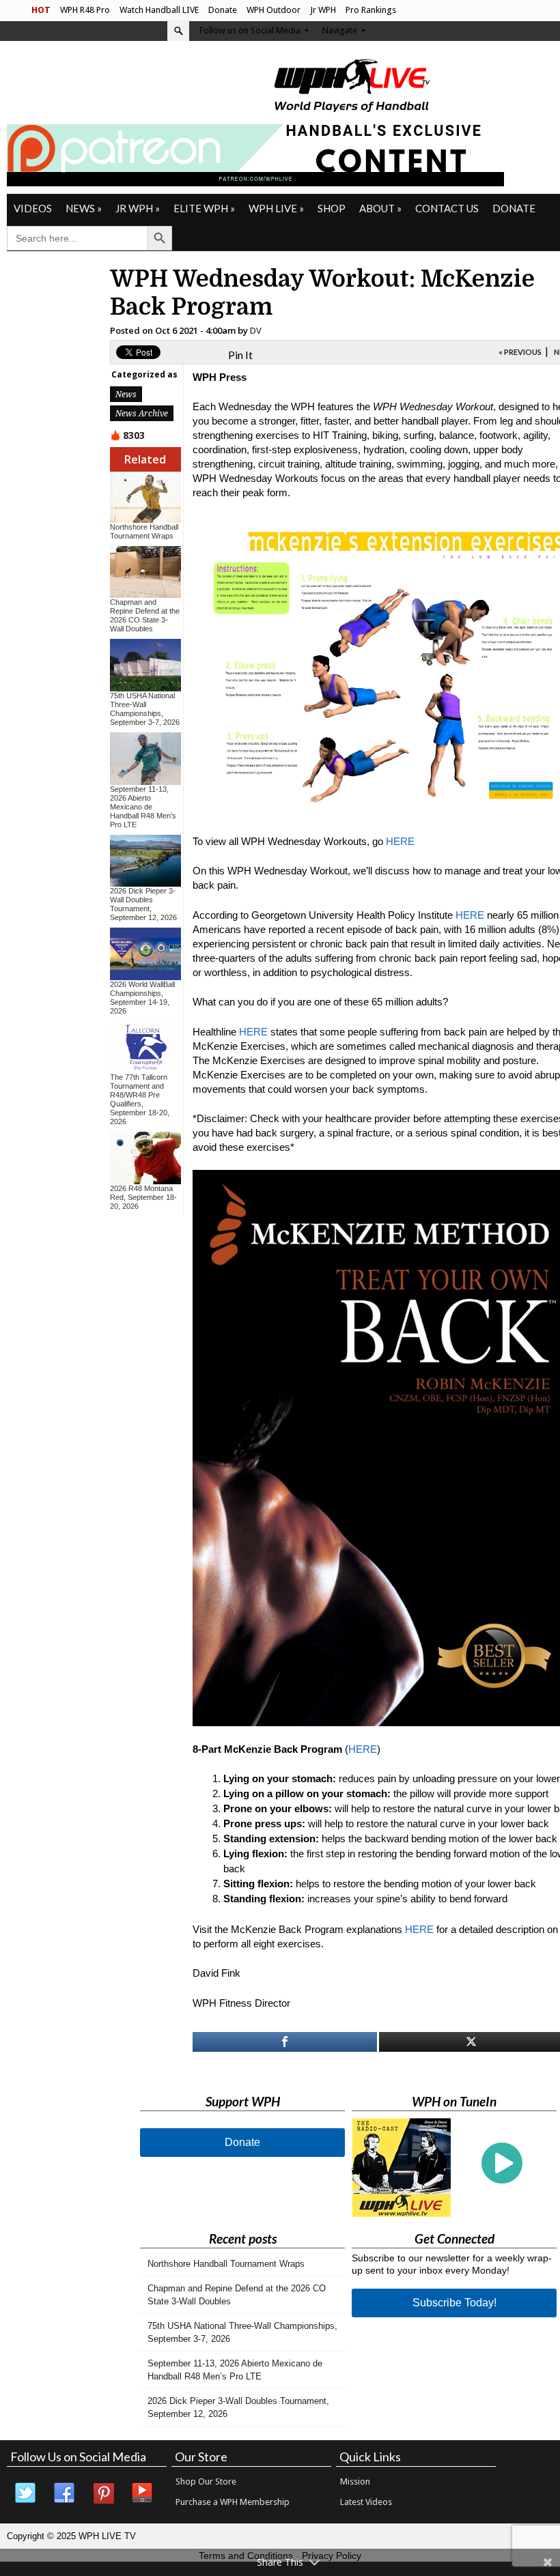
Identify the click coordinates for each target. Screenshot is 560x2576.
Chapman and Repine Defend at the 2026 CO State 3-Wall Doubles (145, 615)
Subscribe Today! (454, 2303)
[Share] (285, 2042)
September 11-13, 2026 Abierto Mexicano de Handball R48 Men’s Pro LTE (143, 807)
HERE (400, 841)
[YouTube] (143, 2493)
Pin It (240, 355)
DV (256, 330)
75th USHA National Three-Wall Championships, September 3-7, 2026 (145, 709)
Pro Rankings (371, 10)
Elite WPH (204, 208)
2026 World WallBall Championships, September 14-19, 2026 (142, 998)
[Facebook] (65, 2493)
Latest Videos (366, 2502)
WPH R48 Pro (85, 10)
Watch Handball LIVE (159, 10)
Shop (332, 208)
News (84, 208)
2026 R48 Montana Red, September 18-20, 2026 (143, 1197)
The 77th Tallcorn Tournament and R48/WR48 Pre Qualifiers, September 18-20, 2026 (140, 1099)
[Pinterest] (104, 2493)
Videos (33, 208)
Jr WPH (323, 10)
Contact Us (447, 208)
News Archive (142, 413)
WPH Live (276, 208)
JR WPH (138, 208)
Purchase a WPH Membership (233, 2502)
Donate (223, 10)
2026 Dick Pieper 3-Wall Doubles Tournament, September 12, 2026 (143, 904)
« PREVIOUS (520, 352)
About (380, 208)
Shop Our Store (206, 2481)
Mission (355, 2481)
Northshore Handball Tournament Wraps (144, 531)
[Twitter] (26, 2493)
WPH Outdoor (274, 10)
